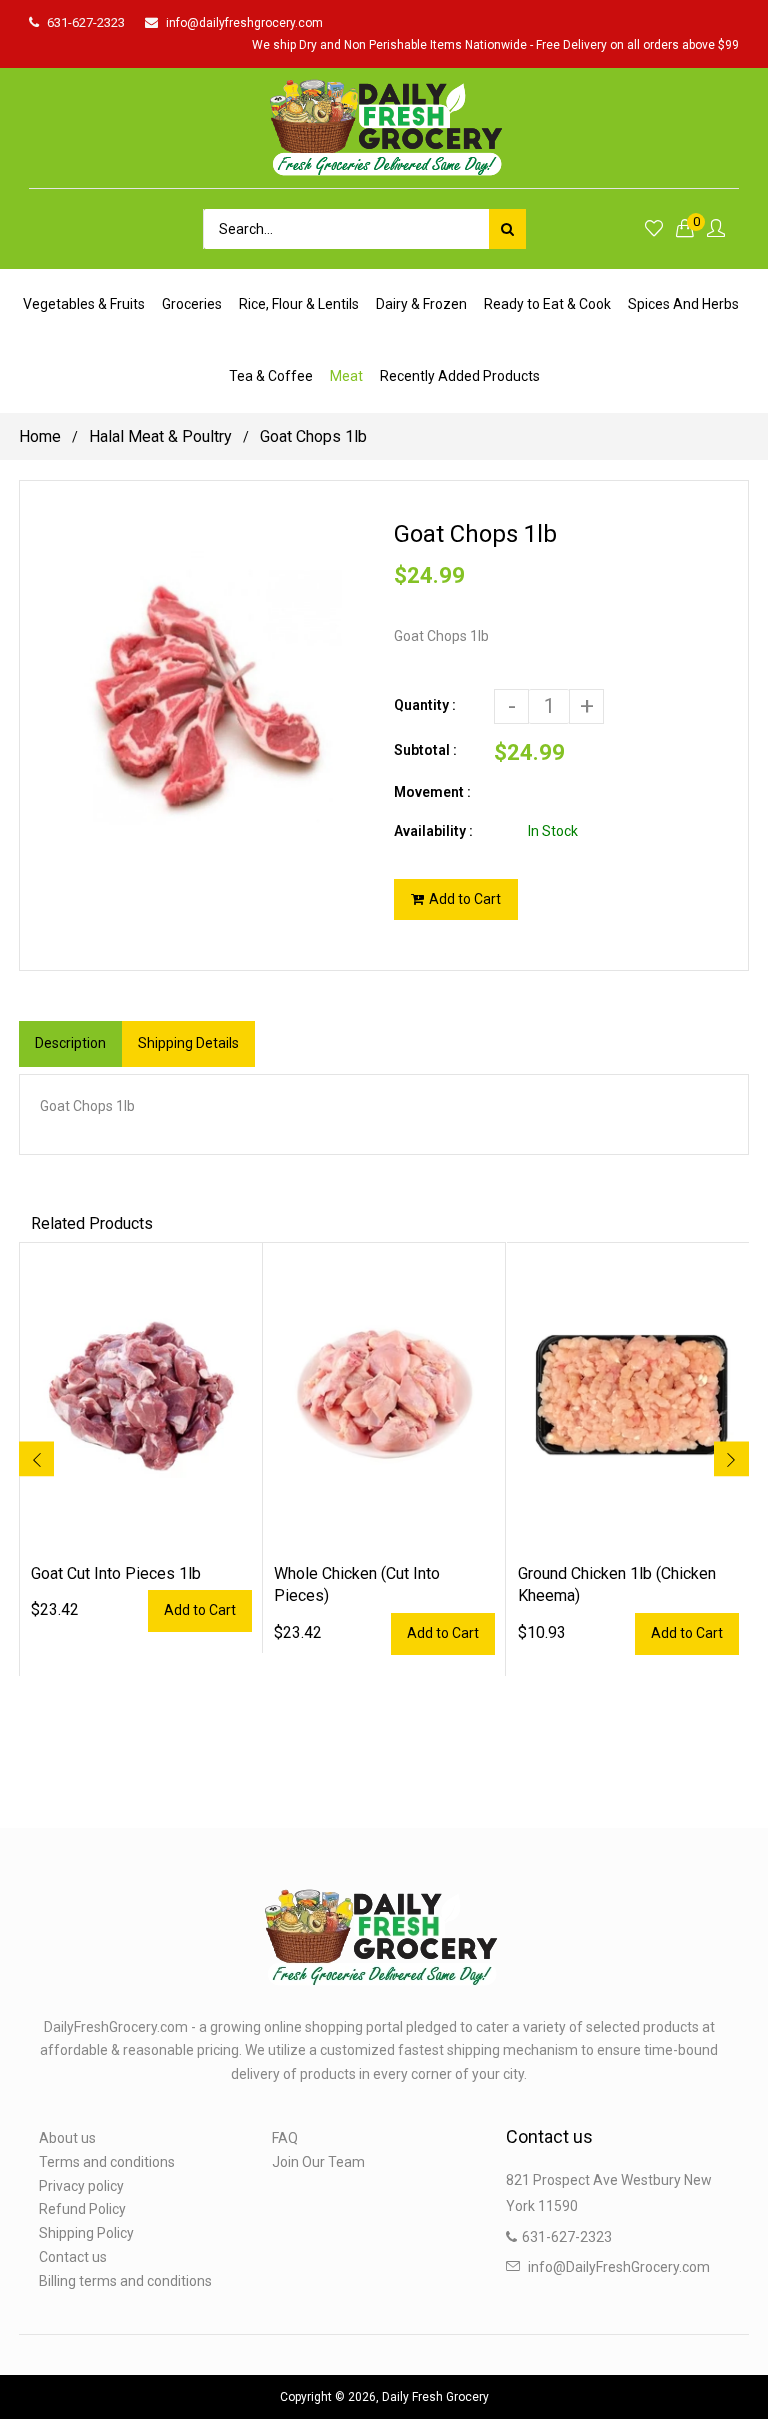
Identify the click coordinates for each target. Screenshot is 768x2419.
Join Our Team (318, 2162)
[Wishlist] (654, 229)
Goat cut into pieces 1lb (116, 1573)
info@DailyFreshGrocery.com (619, 2267)
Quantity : (425, 705)
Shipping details (188, 1043)
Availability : (433, 831)
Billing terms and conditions (125, 2281)
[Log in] (716, 229)
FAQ (285, 2138)
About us (67, 2138)
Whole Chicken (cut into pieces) (357, 1584)
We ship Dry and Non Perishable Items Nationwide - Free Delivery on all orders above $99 (495, 45)
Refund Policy (82, 2209)
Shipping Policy (86, 2233)
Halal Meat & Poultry (160, 436)
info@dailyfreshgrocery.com (244, 23)
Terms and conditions (107, 2162)
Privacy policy (81, 2186)
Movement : (432, 792)
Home (40, 436)
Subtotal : (425, 750)
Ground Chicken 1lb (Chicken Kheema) (617, 1584)
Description (70, 1043)
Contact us (73, 2257)
